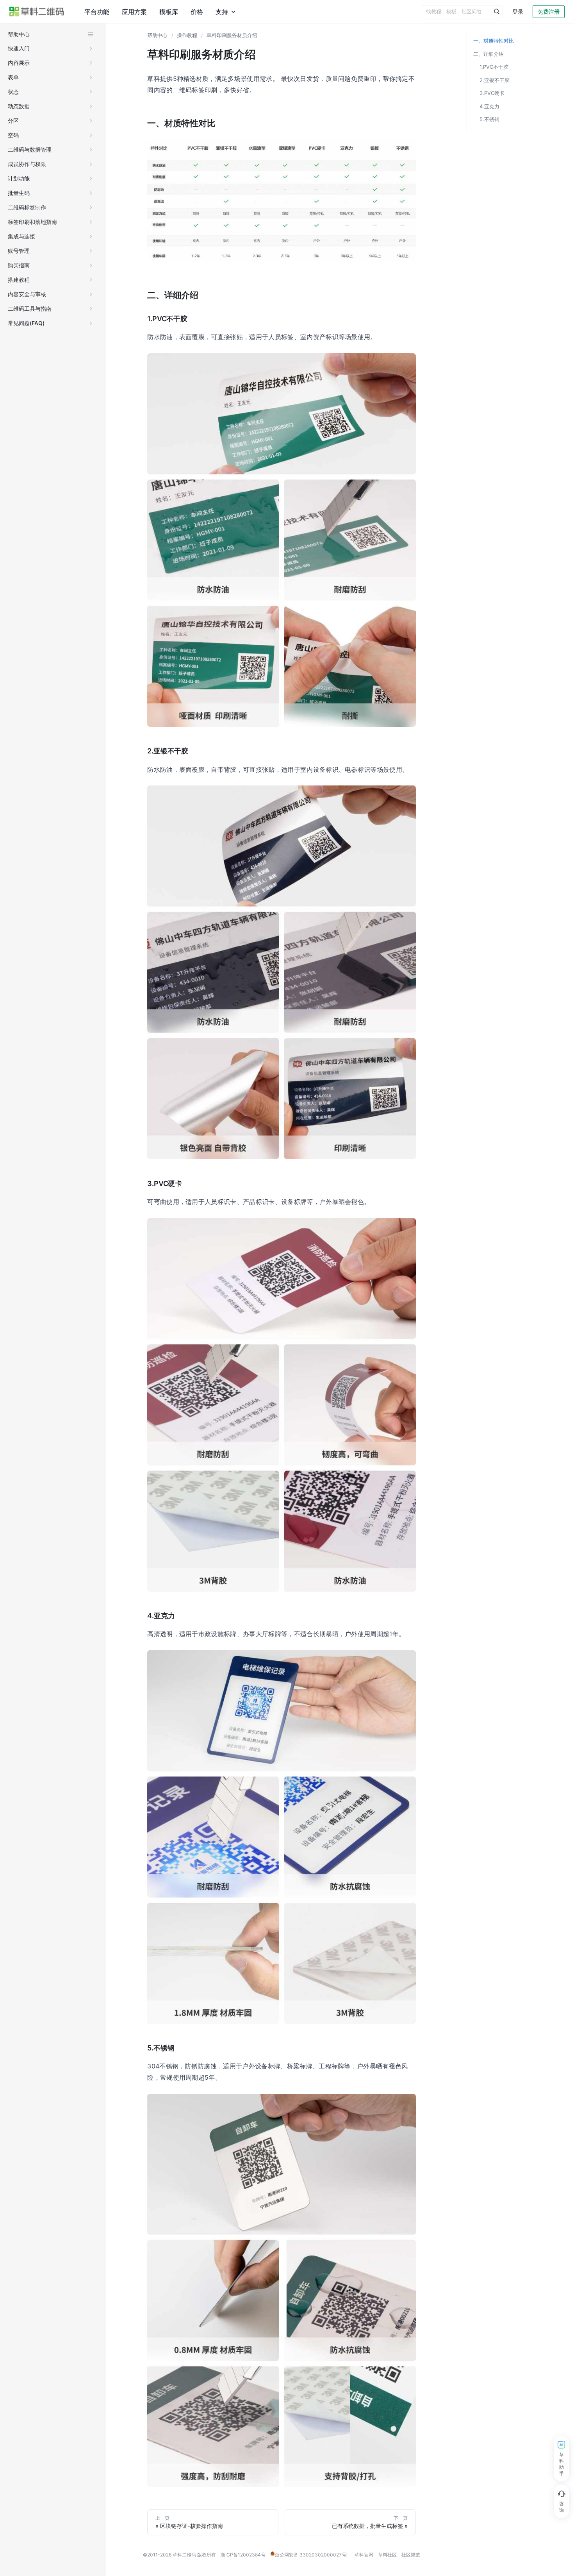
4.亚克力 (489, 106)
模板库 (165, 12)
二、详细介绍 (488, 54)
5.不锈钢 (489, 119)
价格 (192, 12)
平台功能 (96, 12)
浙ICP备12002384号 (243, 2555)
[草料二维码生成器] (37, 12)
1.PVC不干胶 (494, 67)
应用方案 (132, 12)
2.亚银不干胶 (495, 80)
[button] (51, 48)
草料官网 (364, 2555)
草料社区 (387, 2555)
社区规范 (411, 2555)
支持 (216, 12)
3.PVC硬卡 (492, 93)
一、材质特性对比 (494, 41)
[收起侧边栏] (91, 34)
